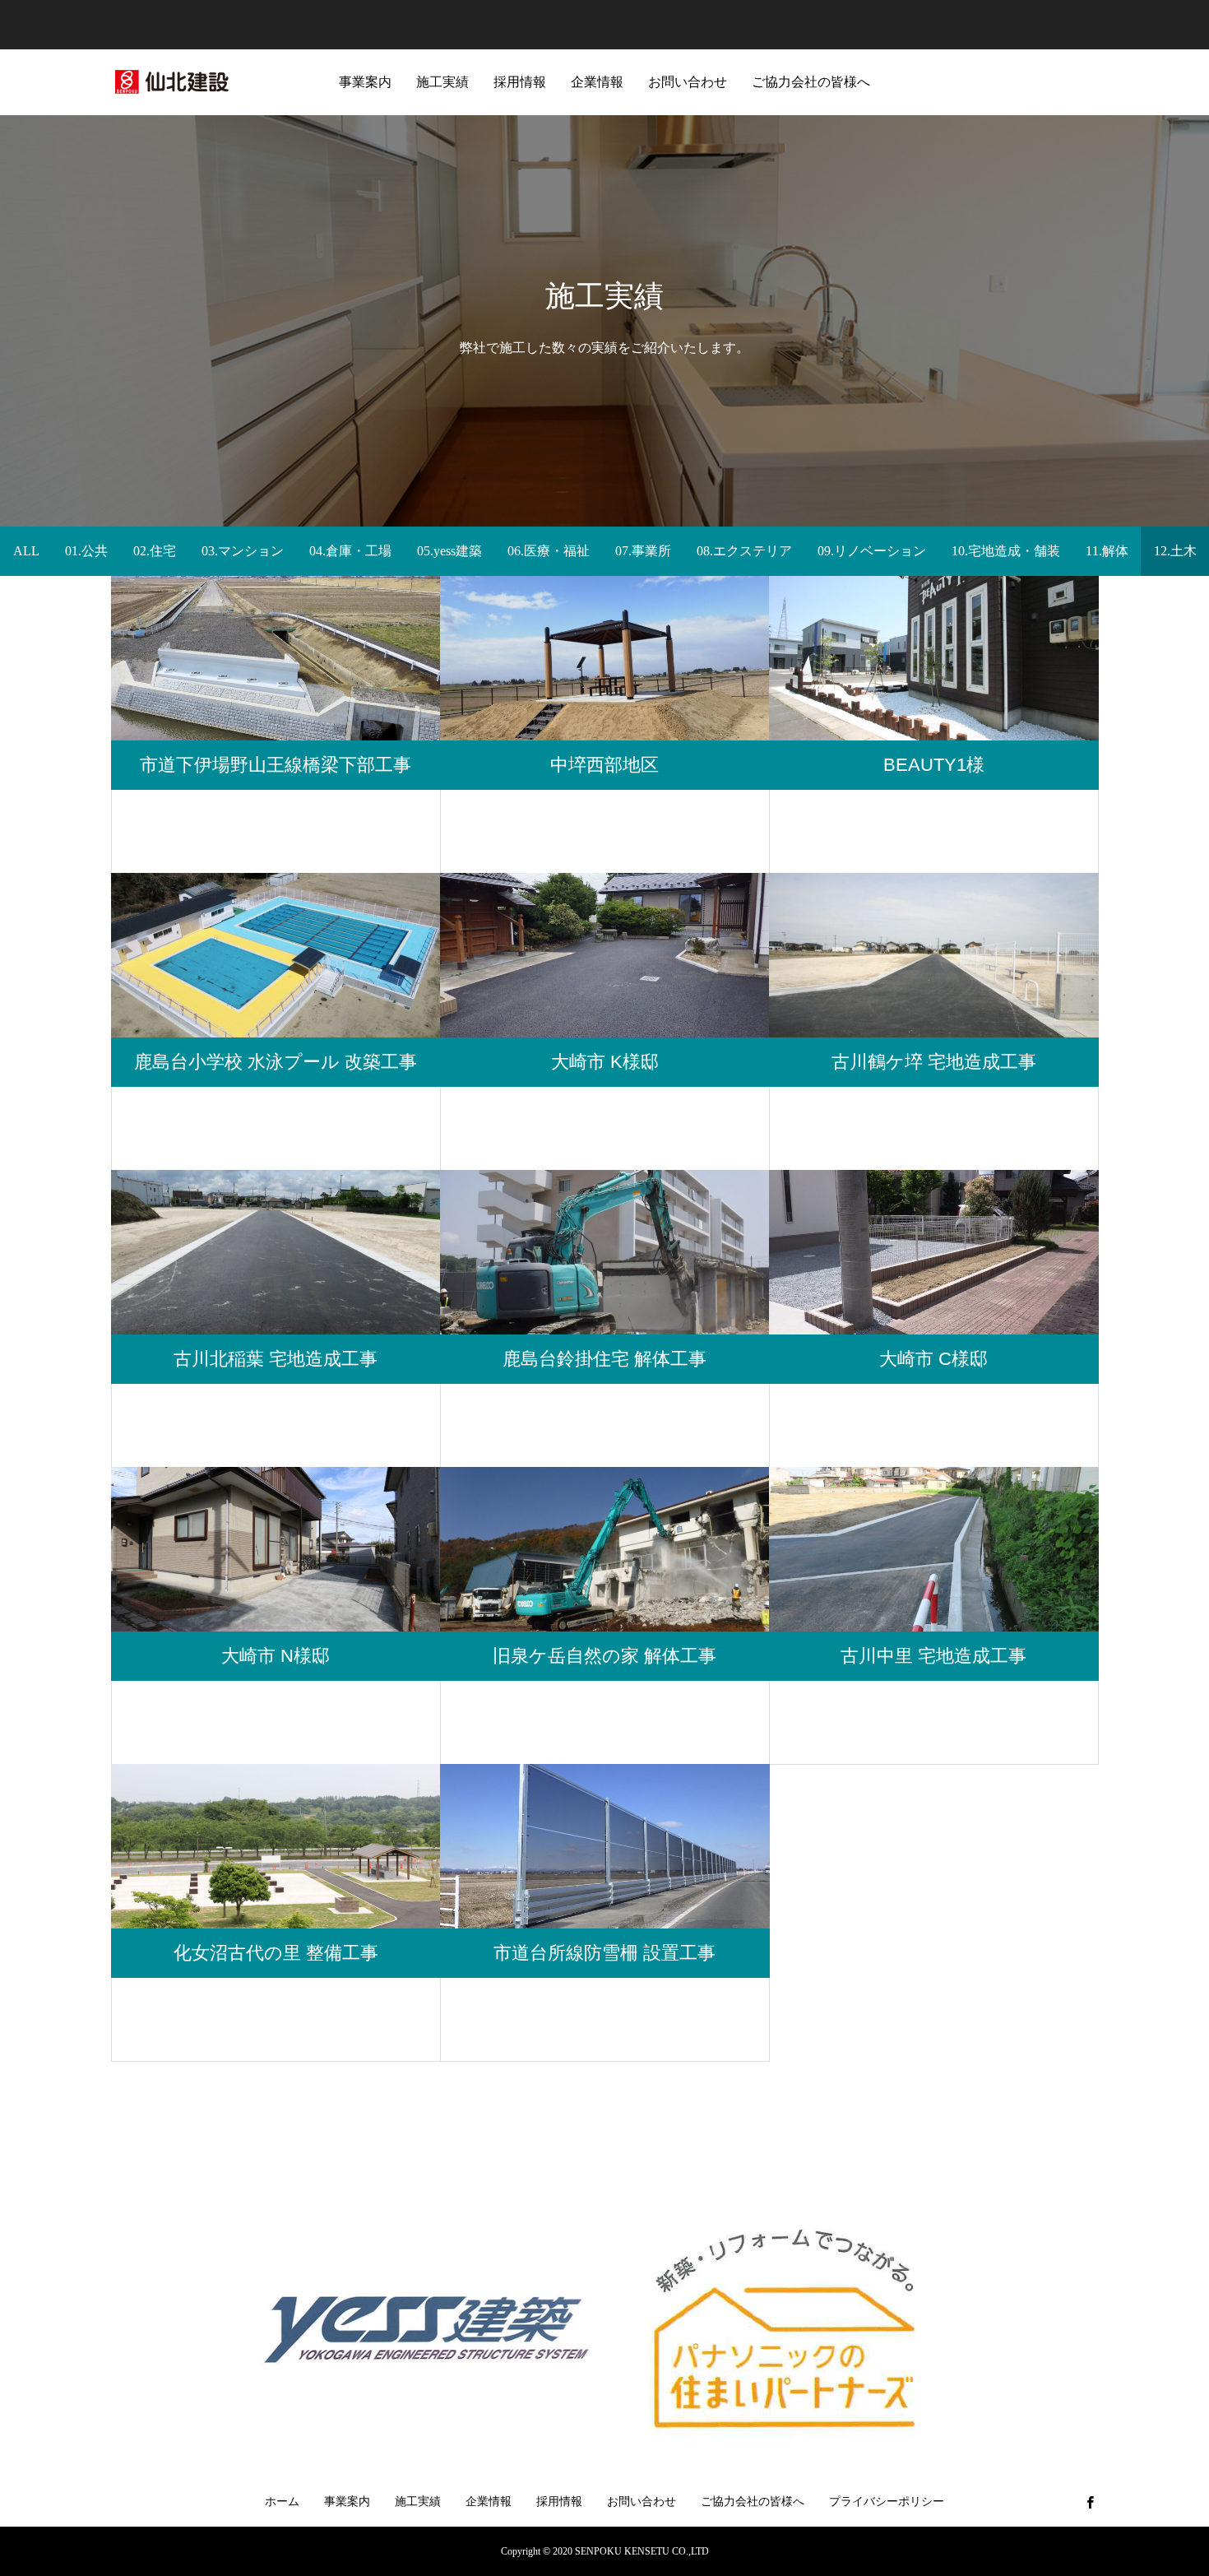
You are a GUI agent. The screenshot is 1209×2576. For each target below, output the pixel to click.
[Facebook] (1090, 2502)
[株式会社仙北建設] (173, 82)
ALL (26, 551)
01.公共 (86, 551)
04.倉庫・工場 (350, 551)
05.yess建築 (449, 551)
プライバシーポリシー (887, 2502)
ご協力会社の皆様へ (811, 82)
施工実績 (442, 82)
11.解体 (1107, 551)
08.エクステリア (744, 551)
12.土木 (1175, 551)
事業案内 (365, 82)
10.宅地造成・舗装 (1006, 551)
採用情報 (520, 82)
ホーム (282, 2502)
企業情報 (597, 82)
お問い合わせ (688, 82)
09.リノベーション (872, 551)
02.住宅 (155, 551)
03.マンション (243, 551)
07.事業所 (643, 551)
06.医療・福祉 (549, 551)
